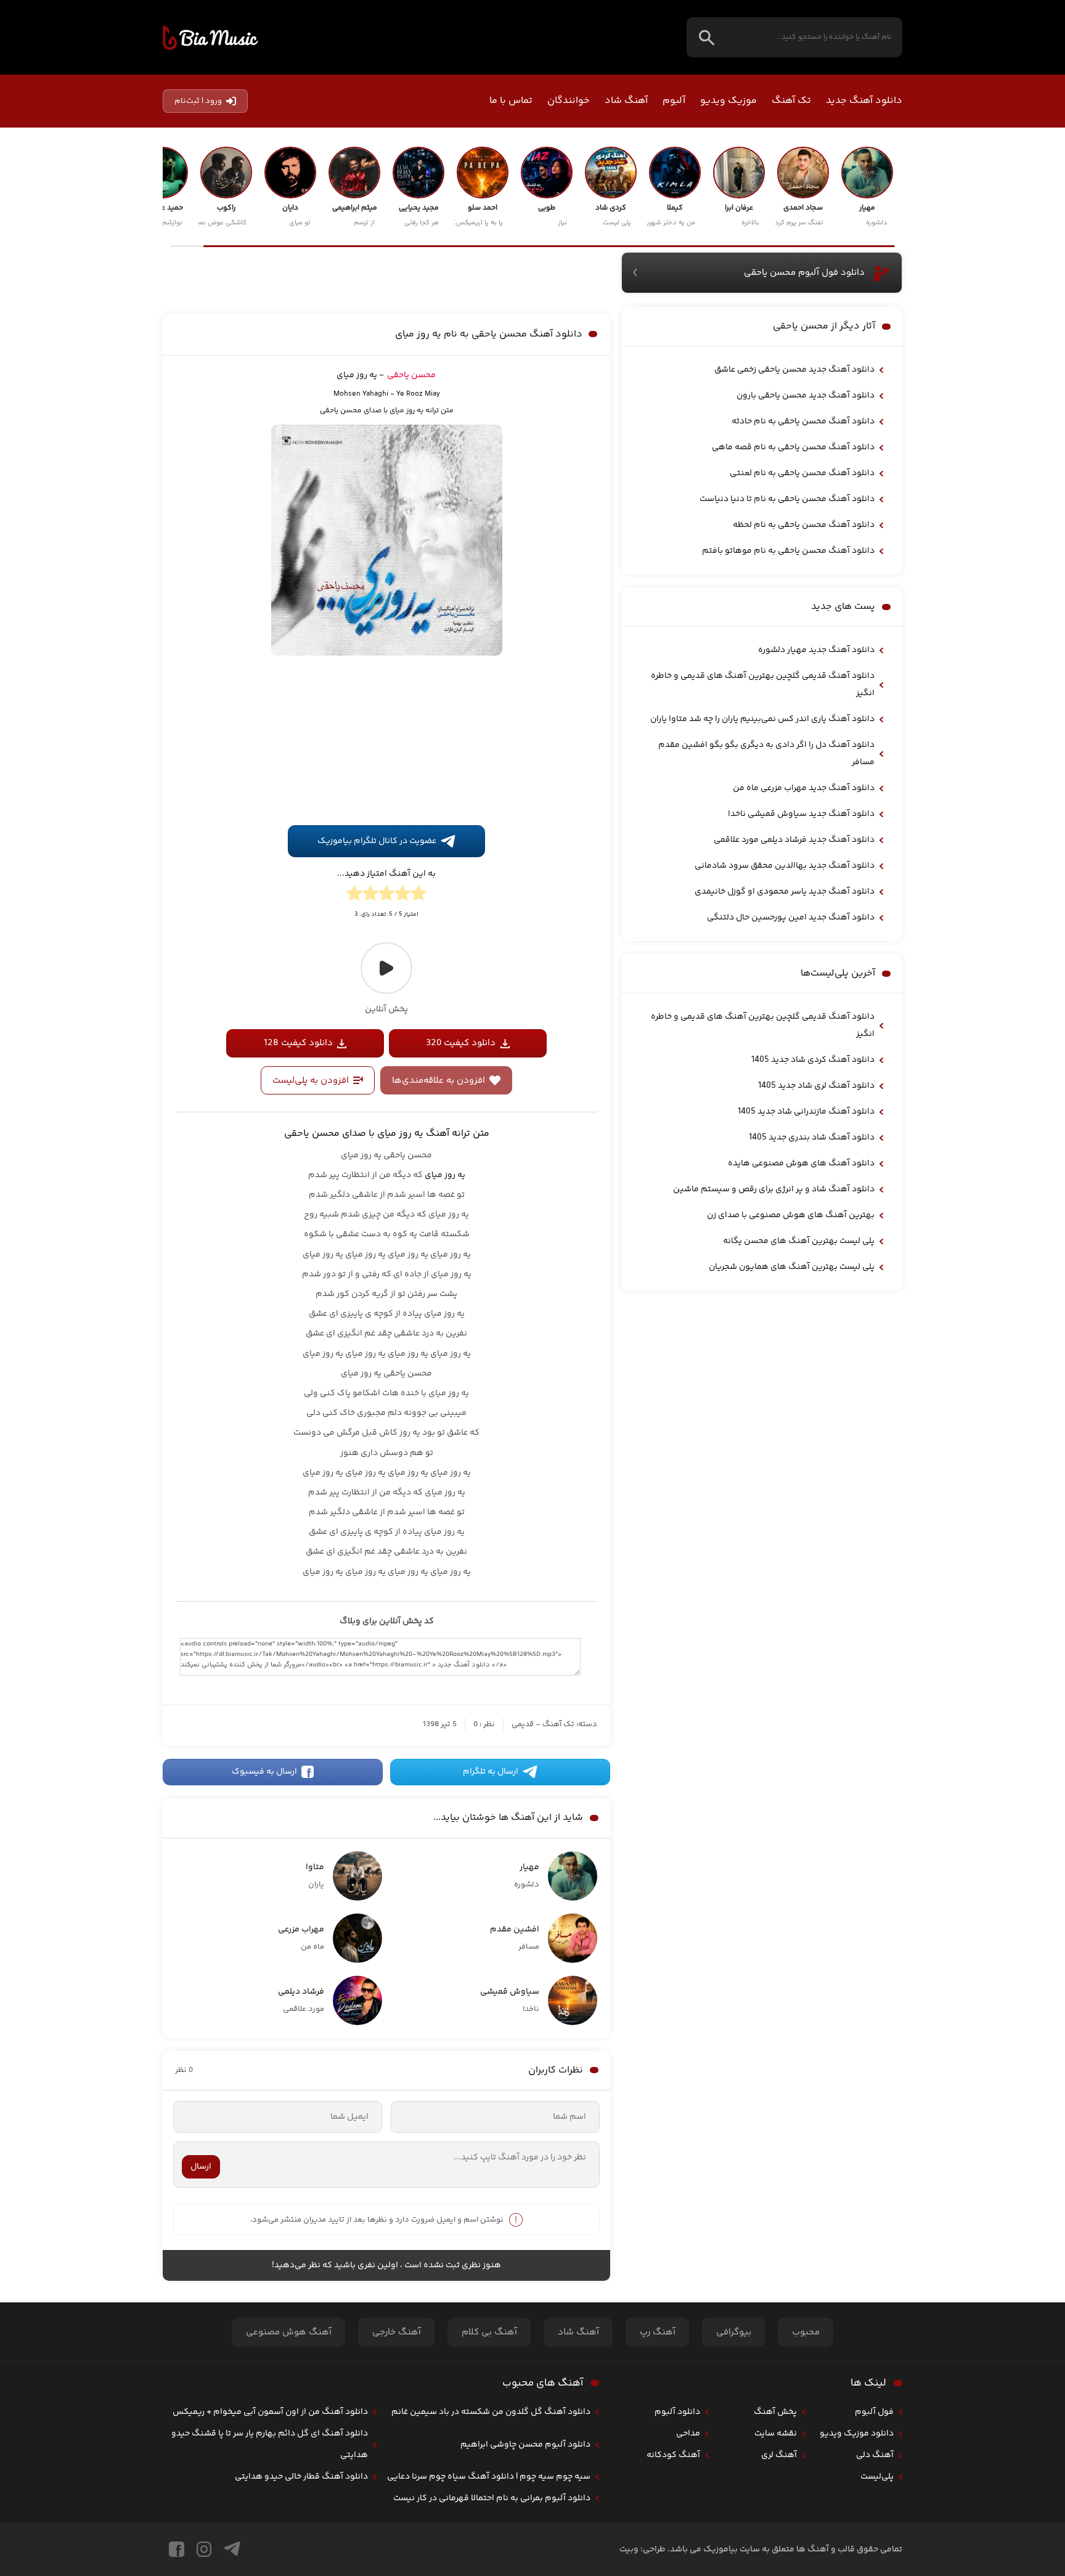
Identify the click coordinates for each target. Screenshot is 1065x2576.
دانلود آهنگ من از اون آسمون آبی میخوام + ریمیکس (270, 2412)
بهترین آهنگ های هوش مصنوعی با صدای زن (791, 1215)
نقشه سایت (776, 2434)
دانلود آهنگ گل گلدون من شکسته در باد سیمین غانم (491, 2412)
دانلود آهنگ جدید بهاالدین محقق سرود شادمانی (785, 866)
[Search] (707, 37)
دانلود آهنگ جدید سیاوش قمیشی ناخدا (801, 814)
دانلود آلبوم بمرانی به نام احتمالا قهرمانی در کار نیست (492, 2498)
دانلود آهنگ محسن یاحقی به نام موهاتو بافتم (788, 551)
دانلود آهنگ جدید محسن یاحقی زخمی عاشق (794, 370)
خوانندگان (569, 101)
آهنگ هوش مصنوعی (289, 2332)
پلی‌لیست (877, 2477)
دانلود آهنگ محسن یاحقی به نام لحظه (804, 525)
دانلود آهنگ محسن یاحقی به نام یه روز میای (489, 334)
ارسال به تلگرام (491, 1772)
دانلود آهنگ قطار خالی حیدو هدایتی (301, 2477)
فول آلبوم (874, 2412)
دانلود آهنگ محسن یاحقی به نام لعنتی (802, 473)
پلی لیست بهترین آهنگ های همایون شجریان (792, 1267)
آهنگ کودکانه (673, 2455)
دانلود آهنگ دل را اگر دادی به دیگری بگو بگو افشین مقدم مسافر (766, 754)
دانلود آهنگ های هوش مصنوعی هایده (801, 1164)
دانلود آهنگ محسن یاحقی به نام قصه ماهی (793, 447)
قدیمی (523, 1724)
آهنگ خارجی (397, 2332)
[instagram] (204, 2549)
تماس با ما (511, 101)
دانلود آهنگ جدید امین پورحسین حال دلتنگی (791, 918)
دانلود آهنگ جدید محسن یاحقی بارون (806, 396)
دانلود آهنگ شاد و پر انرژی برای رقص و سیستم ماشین (774, 1189)
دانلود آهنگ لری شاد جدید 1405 (816, 1086)
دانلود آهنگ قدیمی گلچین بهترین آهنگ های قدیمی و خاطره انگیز (763, 685)
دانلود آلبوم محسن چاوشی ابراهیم (525, 2445)
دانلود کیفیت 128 (298, 1043)
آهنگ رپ (658, 2332)
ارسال (201, 2167)
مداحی (688, 2434)
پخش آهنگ (775, 2412)
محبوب (806, 2332)
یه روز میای (445, 1175)
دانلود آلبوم (677, 2412)
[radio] (418, 895)
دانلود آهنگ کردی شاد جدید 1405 (813, 1060)
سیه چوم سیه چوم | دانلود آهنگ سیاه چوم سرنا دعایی (489, 2477)
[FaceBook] (177, 2549)
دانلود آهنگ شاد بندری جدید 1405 (812, 1138)
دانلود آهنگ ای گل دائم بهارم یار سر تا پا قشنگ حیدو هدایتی (270, 2444)
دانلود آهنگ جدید (864, 101)
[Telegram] (232, 2549)
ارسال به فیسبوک (264, 1772)
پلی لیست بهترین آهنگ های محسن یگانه (799, 1241)
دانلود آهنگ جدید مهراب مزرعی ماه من (804, 788)
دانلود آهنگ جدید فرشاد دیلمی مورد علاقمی (794, 840)
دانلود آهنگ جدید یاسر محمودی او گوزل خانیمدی (785, 892)
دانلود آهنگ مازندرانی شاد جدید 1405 (806, 1112)
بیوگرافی (734, 2332)
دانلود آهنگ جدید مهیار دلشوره (816, 650)
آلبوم (674, 101)
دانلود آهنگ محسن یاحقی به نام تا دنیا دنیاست (787, 499)
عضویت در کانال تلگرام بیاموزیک (377, 841)
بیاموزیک (210, 38)
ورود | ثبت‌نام (198, 101)
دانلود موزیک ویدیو (857, 2434)
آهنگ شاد (626, 101)
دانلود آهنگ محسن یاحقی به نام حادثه (803, 422)
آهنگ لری (779, 2455)
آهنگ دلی (875, 2455)
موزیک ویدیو (728, 101)
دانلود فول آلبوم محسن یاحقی (804, 273)
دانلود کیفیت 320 (461, 1043)
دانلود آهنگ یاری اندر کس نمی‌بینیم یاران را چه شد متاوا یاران (762, 719)
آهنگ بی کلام (489, 2332)
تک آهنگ (791, 101)
